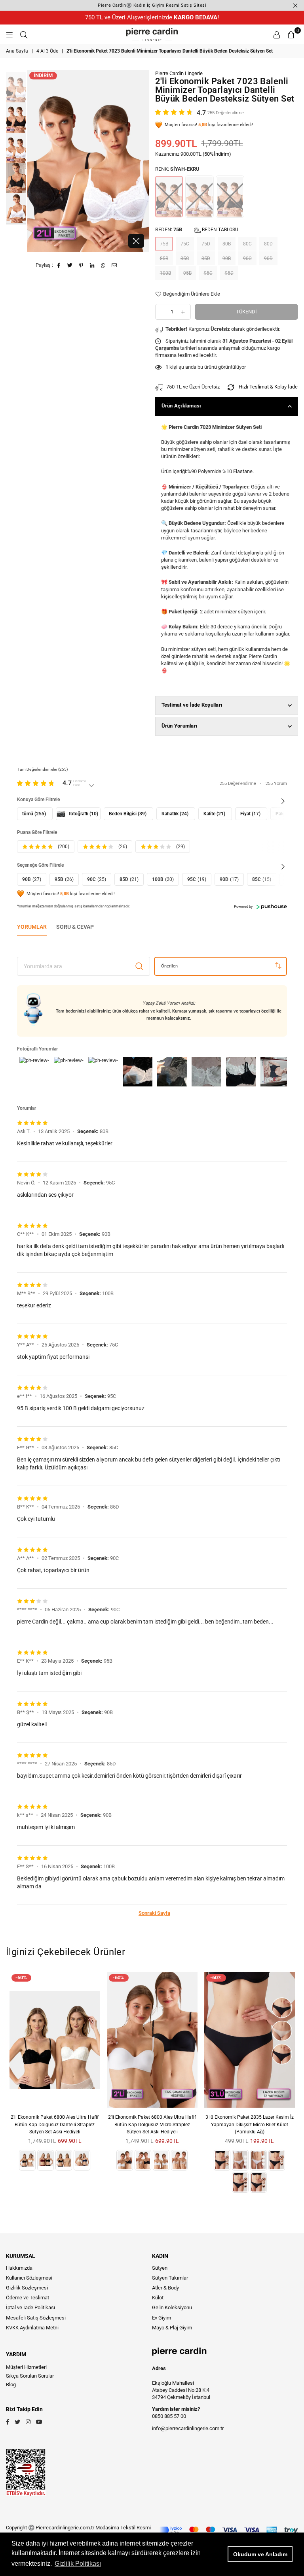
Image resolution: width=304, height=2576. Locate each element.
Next (142, 161)
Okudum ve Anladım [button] (260, 2554)
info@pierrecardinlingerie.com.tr (188, 2428)
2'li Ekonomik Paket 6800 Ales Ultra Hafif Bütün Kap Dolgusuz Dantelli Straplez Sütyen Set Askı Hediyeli (55, 2124)
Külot (158, 2298)
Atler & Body (165, 2288)
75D (206, 244)
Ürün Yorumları (180, 726)
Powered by (243, 907)
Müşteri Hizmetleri (26, 2367)
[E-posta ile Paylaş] (115, 265)
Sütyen (160, 2268)
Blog (11, 2385)
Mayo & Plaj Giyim (172, 2328)
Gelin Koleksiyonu (172, 2307)
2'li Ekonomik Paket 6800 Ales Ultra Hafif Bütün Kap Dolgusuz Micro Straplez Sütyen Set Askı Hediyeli (152, 2124)
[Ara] (24, 34)
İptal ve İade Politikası (30, 2307)
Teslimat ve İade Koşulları (192, 705)
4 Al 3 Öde (47, 51)
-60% (21, 1977)
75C (185, 244)
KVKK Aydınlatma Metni (32, 2328)
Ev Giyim (161, 2318)
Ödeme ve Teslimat (28, 2298)
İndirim (43, 75)
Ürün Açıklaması (181, 406)
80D (268, 244)
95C (208, 273)
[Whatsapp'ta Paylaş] (104, 265)
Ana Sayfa (17, 51)
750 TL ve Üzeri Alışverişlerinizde (152, 17)
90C (247, 258)
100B (165, 273)
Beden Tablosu (219, 230)
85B (164, 258)
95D (229, 273)
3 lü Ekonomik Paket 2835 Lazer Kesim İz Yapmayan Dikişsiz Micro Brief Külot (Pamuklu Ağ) (250, 2124)
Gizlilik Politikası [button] (78, 2564)
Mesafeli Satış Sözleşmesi (36, 2318)
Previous (34, 161)
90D (268, 258)
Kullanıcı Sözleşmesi (29, 2278)
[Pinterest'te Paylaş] (81, 265)
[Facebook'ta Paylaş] (59, 265)
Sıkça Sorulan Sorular (30, 2376)
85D (206, 258)
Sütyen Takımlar (170, 2278)
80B (227, 244)
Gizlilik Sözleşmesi (27, 2288)
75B (164, 244)
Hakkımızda (19, 2268)
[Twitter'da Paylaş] (70, 265)
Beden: (197, 229)
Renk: (177, 169)
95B (187, 273)
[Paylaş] (92, 265)
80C (247, 244)
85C (185, 258)
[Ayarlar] (277, 34)
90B (227, 258)
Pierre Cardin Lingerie (179, 73)
